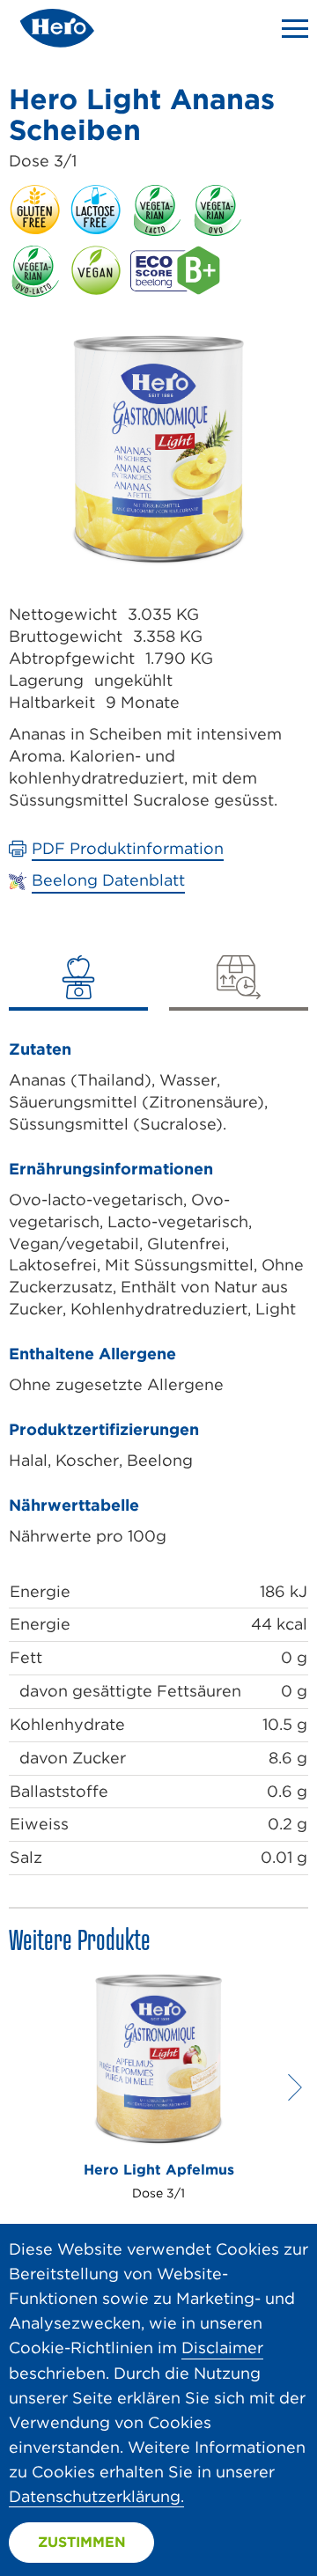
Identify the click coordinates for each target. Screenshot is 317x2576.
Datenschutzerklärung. (96, 2496)
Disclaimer (222, 2348)
